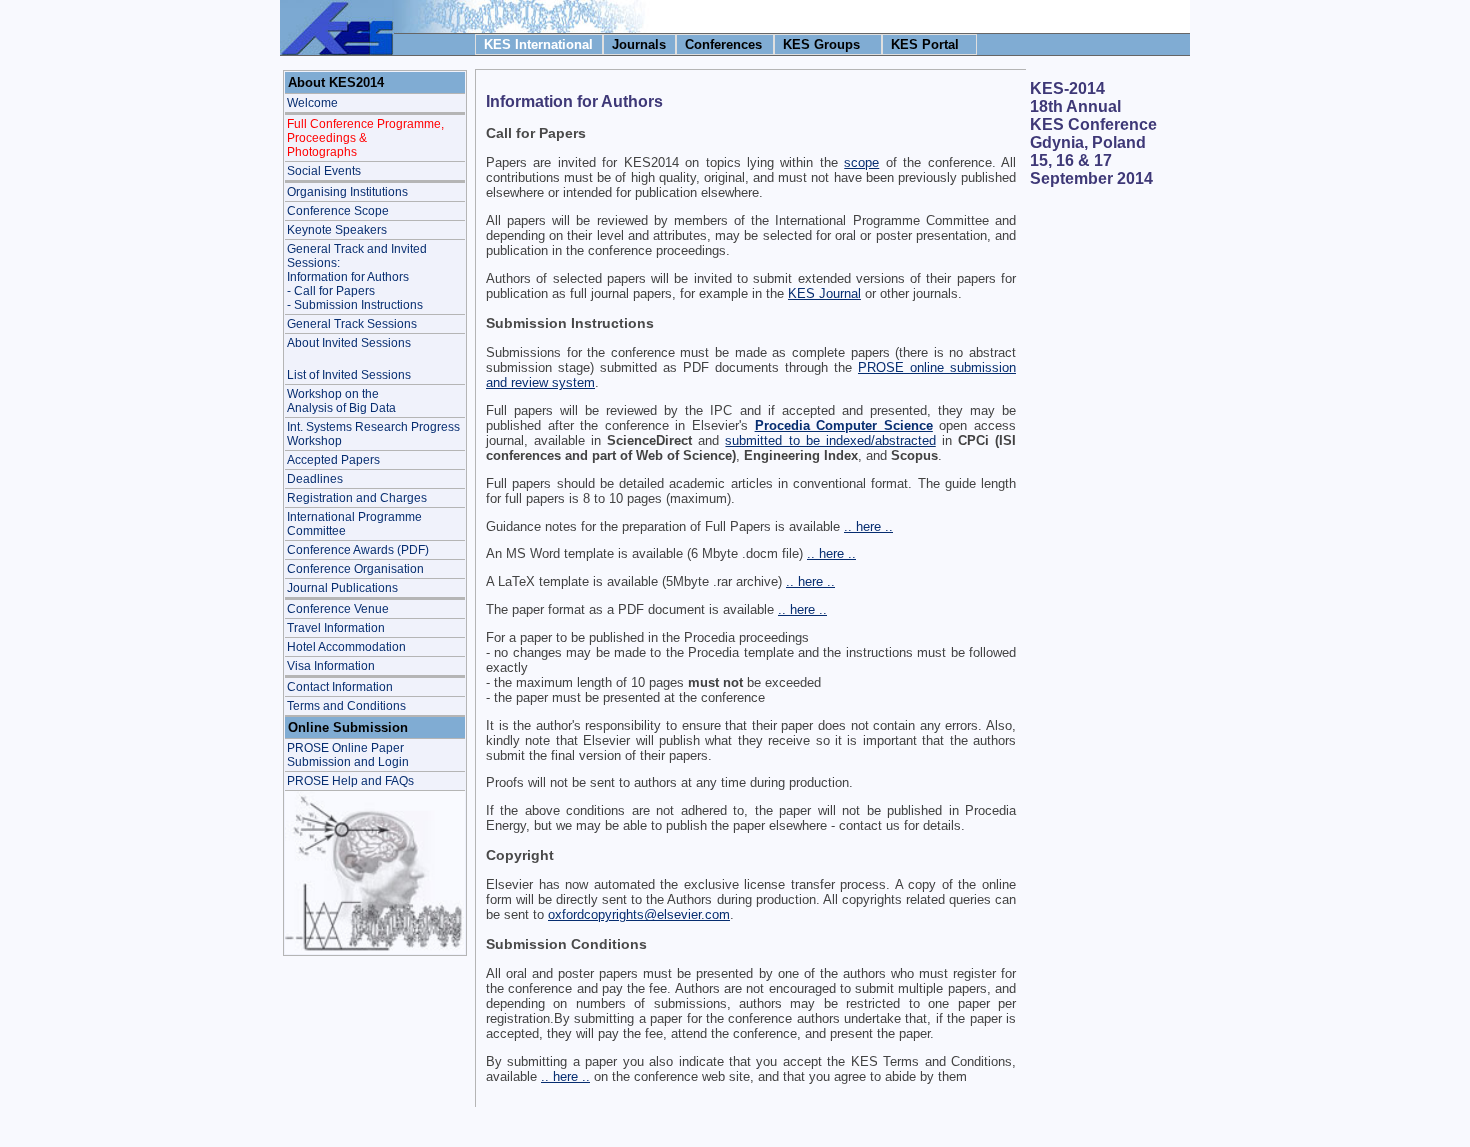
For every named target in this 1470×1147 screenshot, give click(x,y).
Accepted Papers (333, 460)
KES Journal (824, 293)
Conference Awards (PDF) (358, 550)
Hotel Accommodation (346, 647)
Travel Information (336, 628)
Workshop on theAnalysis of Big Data (341, 401)
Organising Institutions (347, 192)
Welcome (312, 103)
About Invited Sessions (349, 343)
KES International (538, 44)
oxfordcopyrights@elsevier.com (639, 914)
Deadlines (315, 479)
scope (861, 162)
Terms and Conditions (346, 706)
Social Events (324, 171)
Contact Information (340, 687)
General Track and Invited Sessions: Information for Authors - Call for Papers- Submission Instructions (357, 277)
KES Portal (925, 44)
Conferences (723, 44)
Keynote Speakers (337, 230)
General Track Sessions (352, 324)
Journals (639, 44)
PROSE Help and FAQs (350, 781)
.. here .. (868, 526)
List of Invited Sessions (349, 375)
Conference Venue (338, 609)
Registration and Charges (357, 498)
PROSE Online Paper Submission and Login (348, 755)
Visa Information (331, 666)
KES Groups (821, 44)
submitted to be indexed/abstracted (830, 440)
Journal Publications (342, 588)
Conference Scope (338, 211)
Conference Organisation (355, 569)
